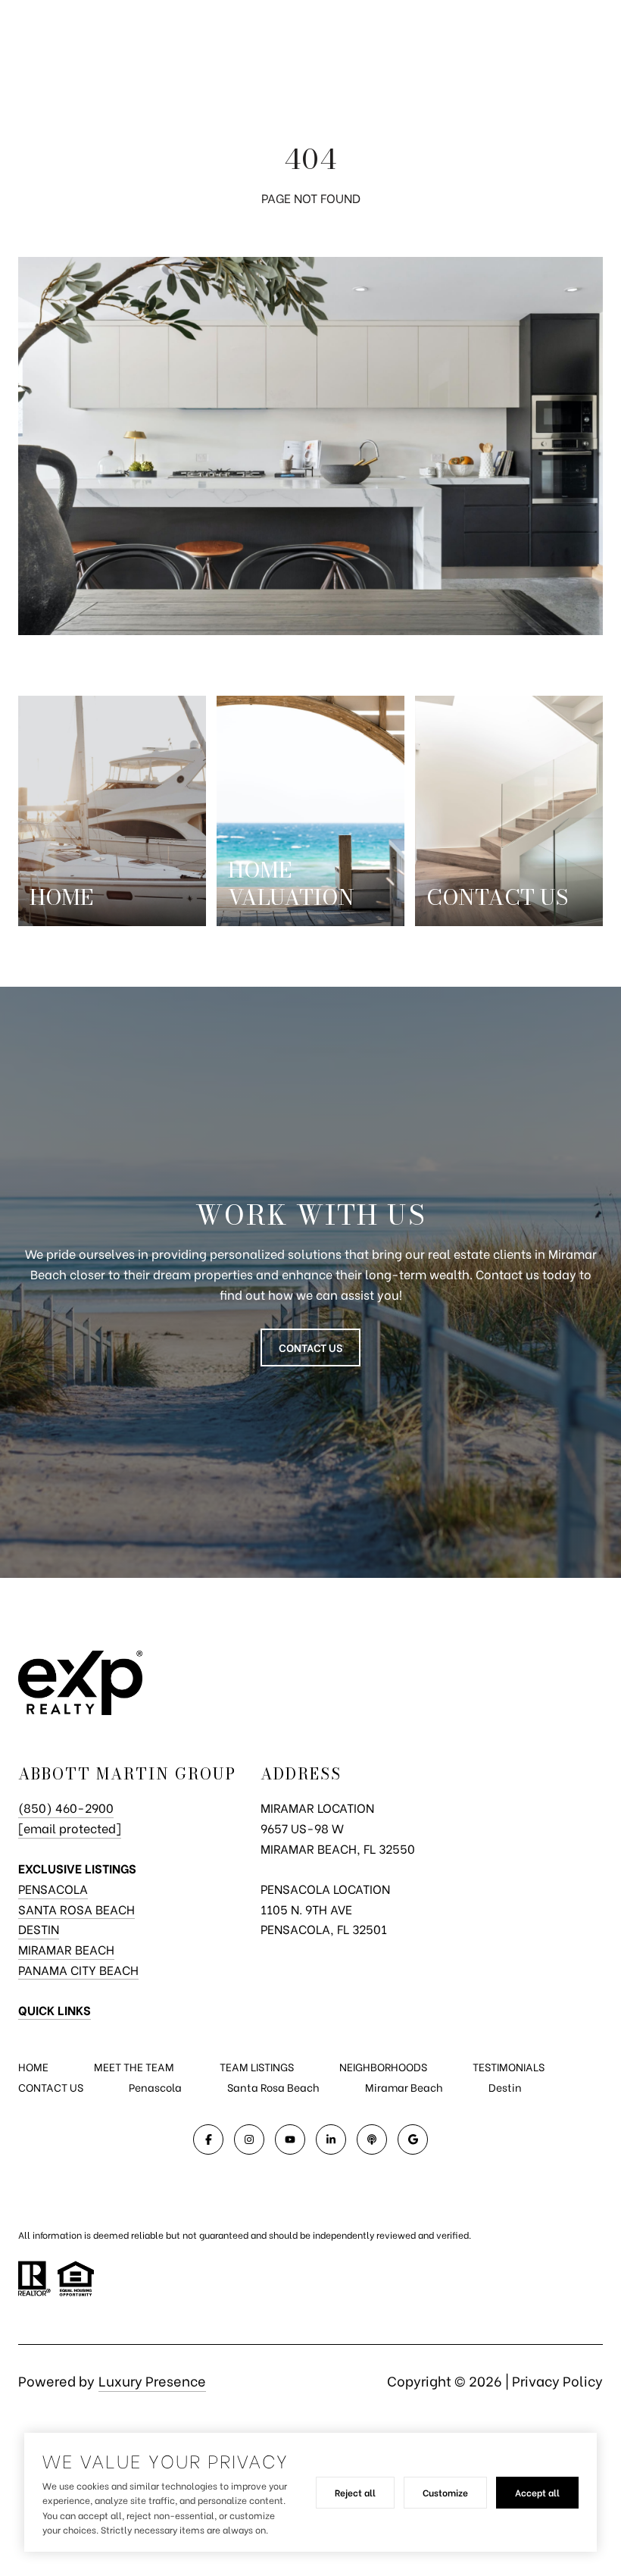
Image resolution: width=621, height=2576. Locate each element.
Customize (445, 2492)
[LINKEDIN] (331, 2139)
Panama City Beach (78, 1969)
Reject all (355, 2492)
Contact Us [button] (310, 1347)
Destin (39, 1928)
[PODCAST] (372, 2139)
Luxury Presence (152, 2380)
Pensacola (53, 1888)
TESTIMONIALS (509, 2066)
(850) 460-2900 (66, 1807)
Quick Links (55, 2009)
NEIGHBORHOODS (383, 2066)
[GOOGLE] (413, 2139)
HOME (33, 2066)
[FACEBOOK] (208, 2139)
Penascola (155, 2087)
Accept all (537, 2492)
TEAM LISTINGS (257, 2066)
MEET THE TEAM (134, 2066)
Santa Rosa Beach (76, 1909)
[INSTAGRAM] (249, 2139)
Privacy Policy (557, 2380)
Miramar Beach (66, 1949)
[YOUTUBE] (290, 2139)
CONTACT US (51, 2087)
